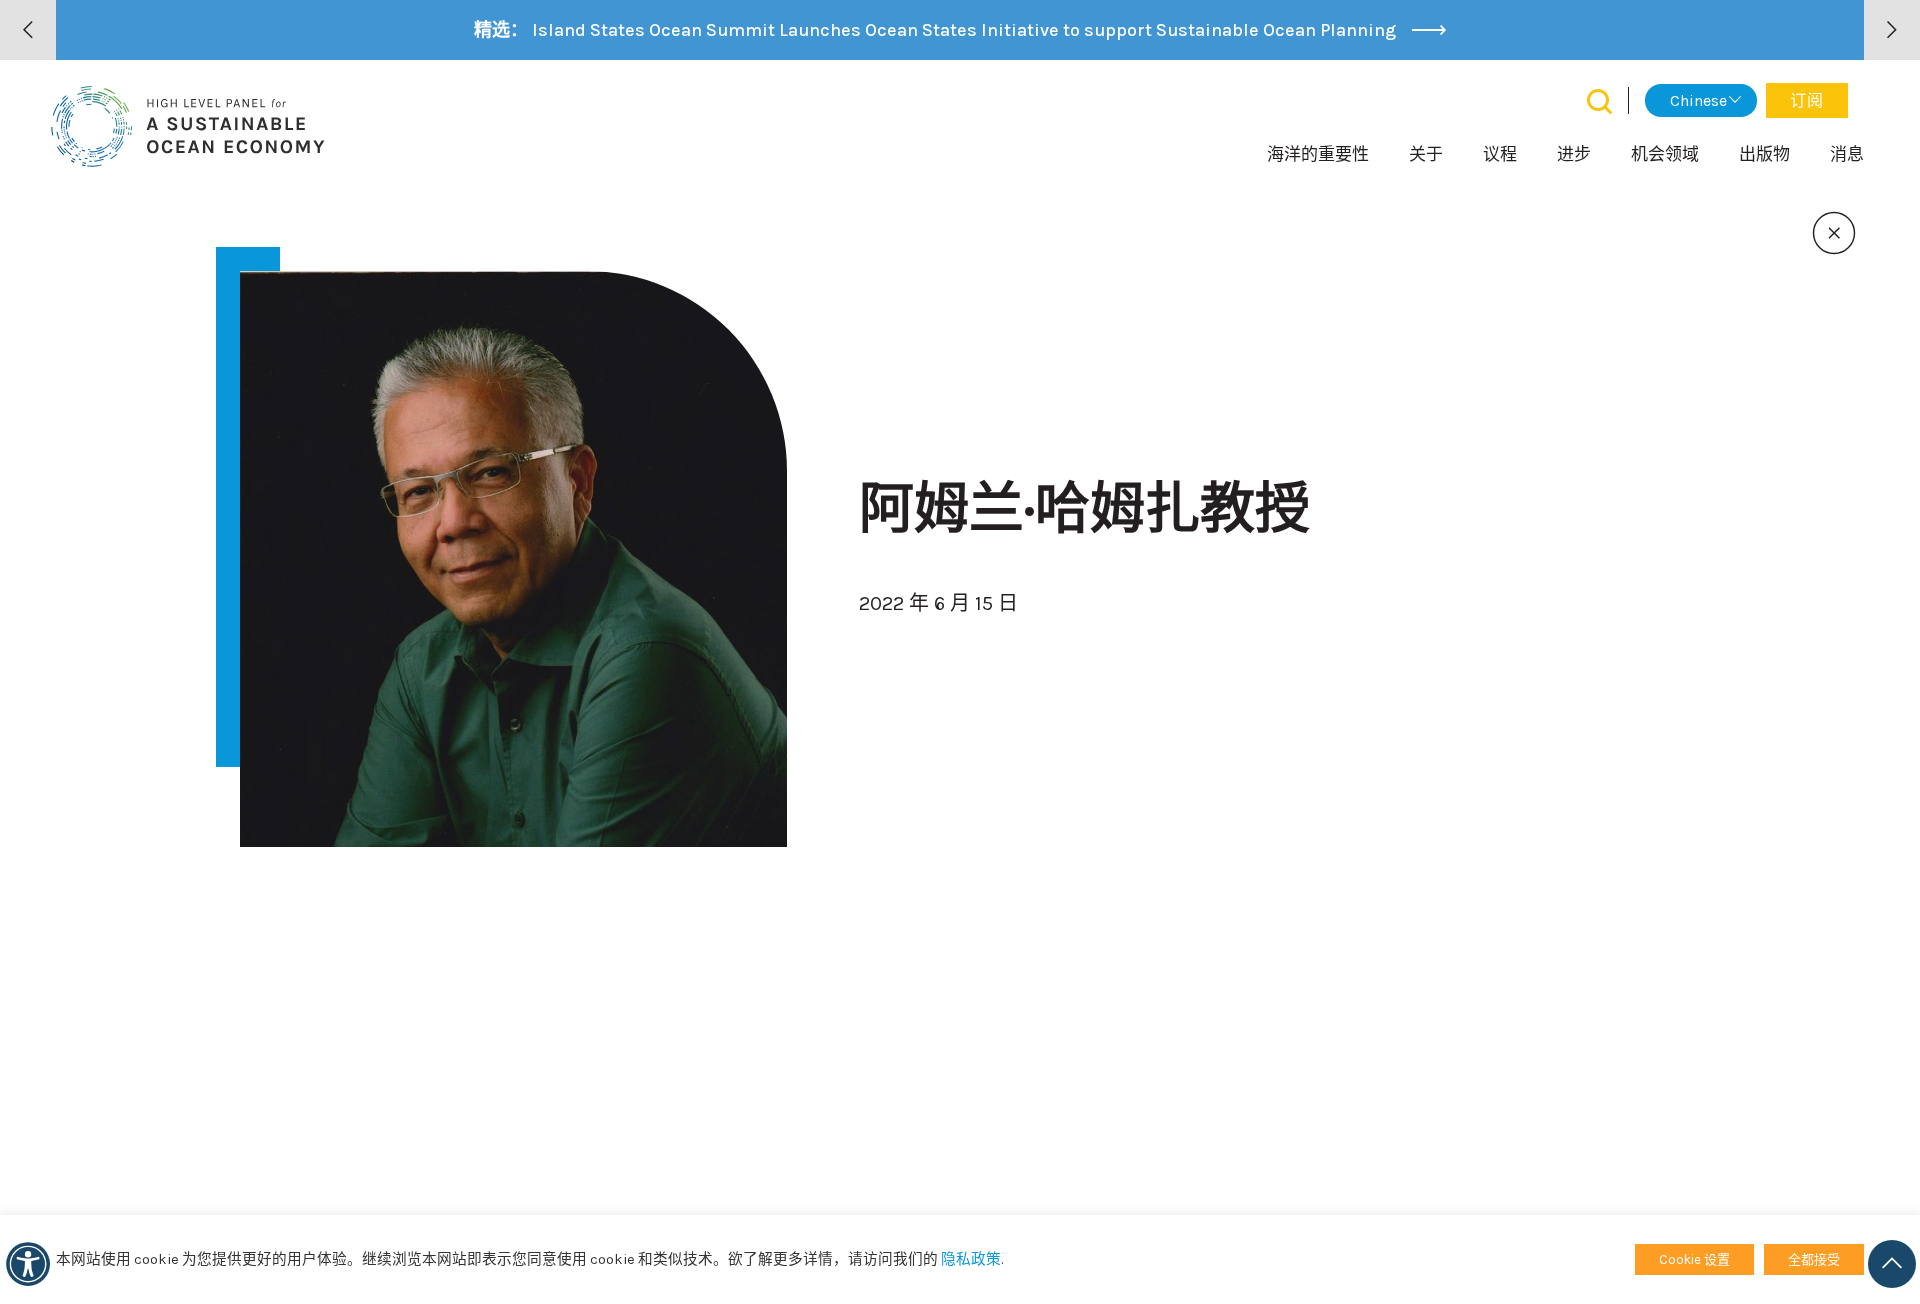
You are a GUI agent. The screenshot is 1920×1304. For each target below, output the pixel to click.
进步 (1574, 154)
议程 (1500, 154)
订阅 (1807, 100)
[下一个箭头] (1892, 30)
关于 (1426, 154)
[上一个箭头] (28, 30)
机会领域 (1665, 154)
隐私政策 (971, 1259)
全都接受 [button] (1814, 1259)
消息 (1847, 154)
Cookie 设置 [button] (1694, 1259)
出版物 (1764, 154)
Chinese (1698, 100)
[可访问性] (28, 1264)
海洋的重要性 (1318, 154)
